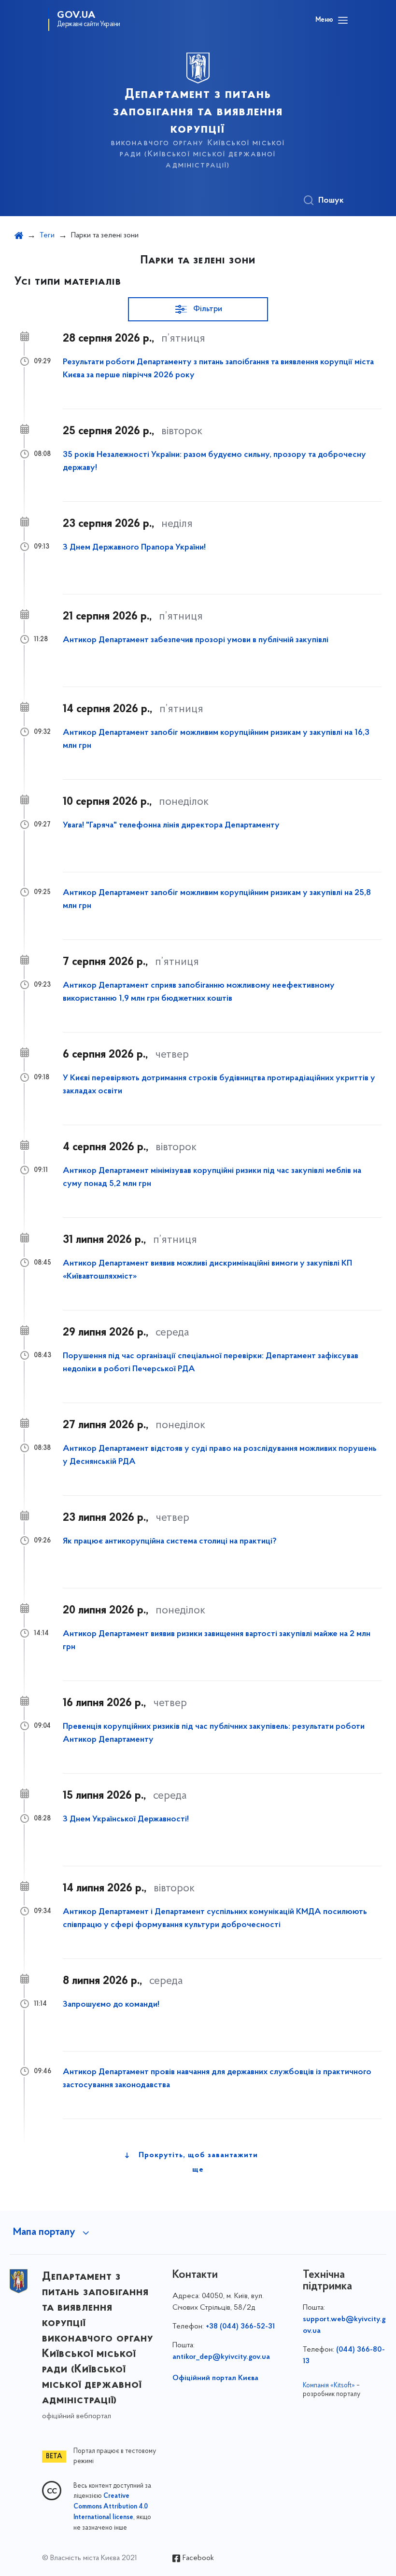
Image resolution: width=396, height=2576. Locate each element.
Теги (47, 235)
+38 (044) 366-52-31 (240, 2327)
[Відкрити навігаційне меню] (343, 20)
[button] (198, 309)
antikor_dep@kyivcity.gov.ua (221, 2357)
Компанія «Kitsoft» (329, 2386)
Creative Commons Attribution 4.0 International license (111, 2507)
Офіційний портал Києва (215, 2378)
